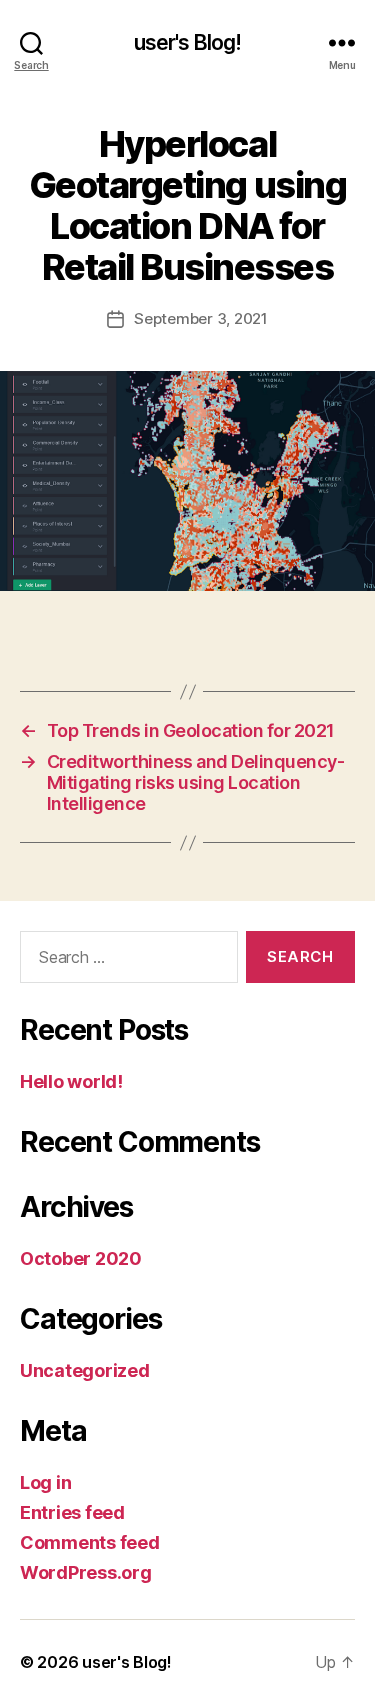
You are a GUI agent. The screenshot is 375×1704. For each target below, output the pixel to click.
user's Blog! (188, 42)
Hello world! (71, 1081)
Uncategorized (85, 1370)
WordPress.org (86, 1572)
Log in (45, 1482)
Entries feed (72, 1512)
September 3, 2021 (201, 318)
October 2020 (81, 1258)
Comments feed (90, 1542)
